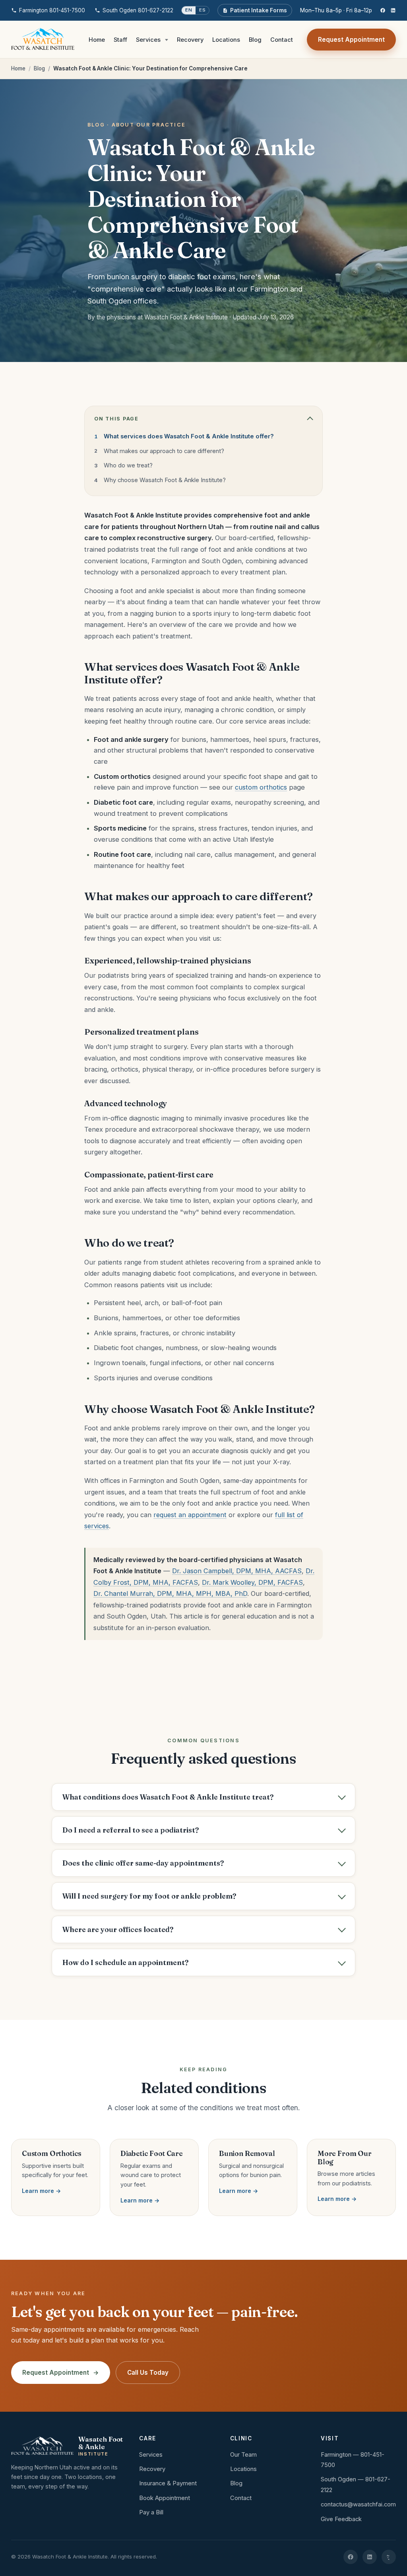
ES (202, 10)
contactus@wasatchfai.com (358, 2504)
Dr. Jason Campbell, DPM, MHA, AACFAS (237, 1571)
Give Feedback (341, 2519)
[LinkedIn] (393, 10)
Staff (120, 40)
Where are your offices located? (118, 1929)
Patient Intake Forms (259, 10)
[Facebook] (383, 10)
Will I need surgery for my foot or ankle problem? (149, 1896)
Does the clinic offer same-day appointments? (143, 1863)
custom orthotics (261, 787)
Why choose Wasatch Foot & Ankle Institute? (165, 480)
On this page (116, 419)
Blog (255, 40)
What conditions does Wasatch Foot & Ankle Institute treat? (168, 1797)
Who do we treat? (128, 465)
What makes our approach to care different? (164, 451)
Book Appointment (165, 2498)
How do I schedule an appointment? (125, 1962)
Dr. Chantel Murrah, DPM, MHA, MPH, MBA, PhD (170, 1593)
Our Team (243, 2455)
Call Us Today (148, 2373)
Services (148, 40)
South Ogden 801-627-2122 (138, 10)
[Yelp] (389, 2557)
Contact (282, 40)
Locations (226, 40)
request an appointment (190, 1515)
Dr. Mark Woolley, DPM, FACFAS (252, 1582)
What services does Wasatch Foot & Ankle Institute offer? (189, 436)
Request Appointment (351, 40)
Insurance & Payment (168, 2483)
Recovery (190, 40)
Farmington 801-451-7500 (52, 10)
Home (97, 40)
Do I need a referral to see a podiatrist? (131, 1830)
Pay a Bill (151, 2512)
